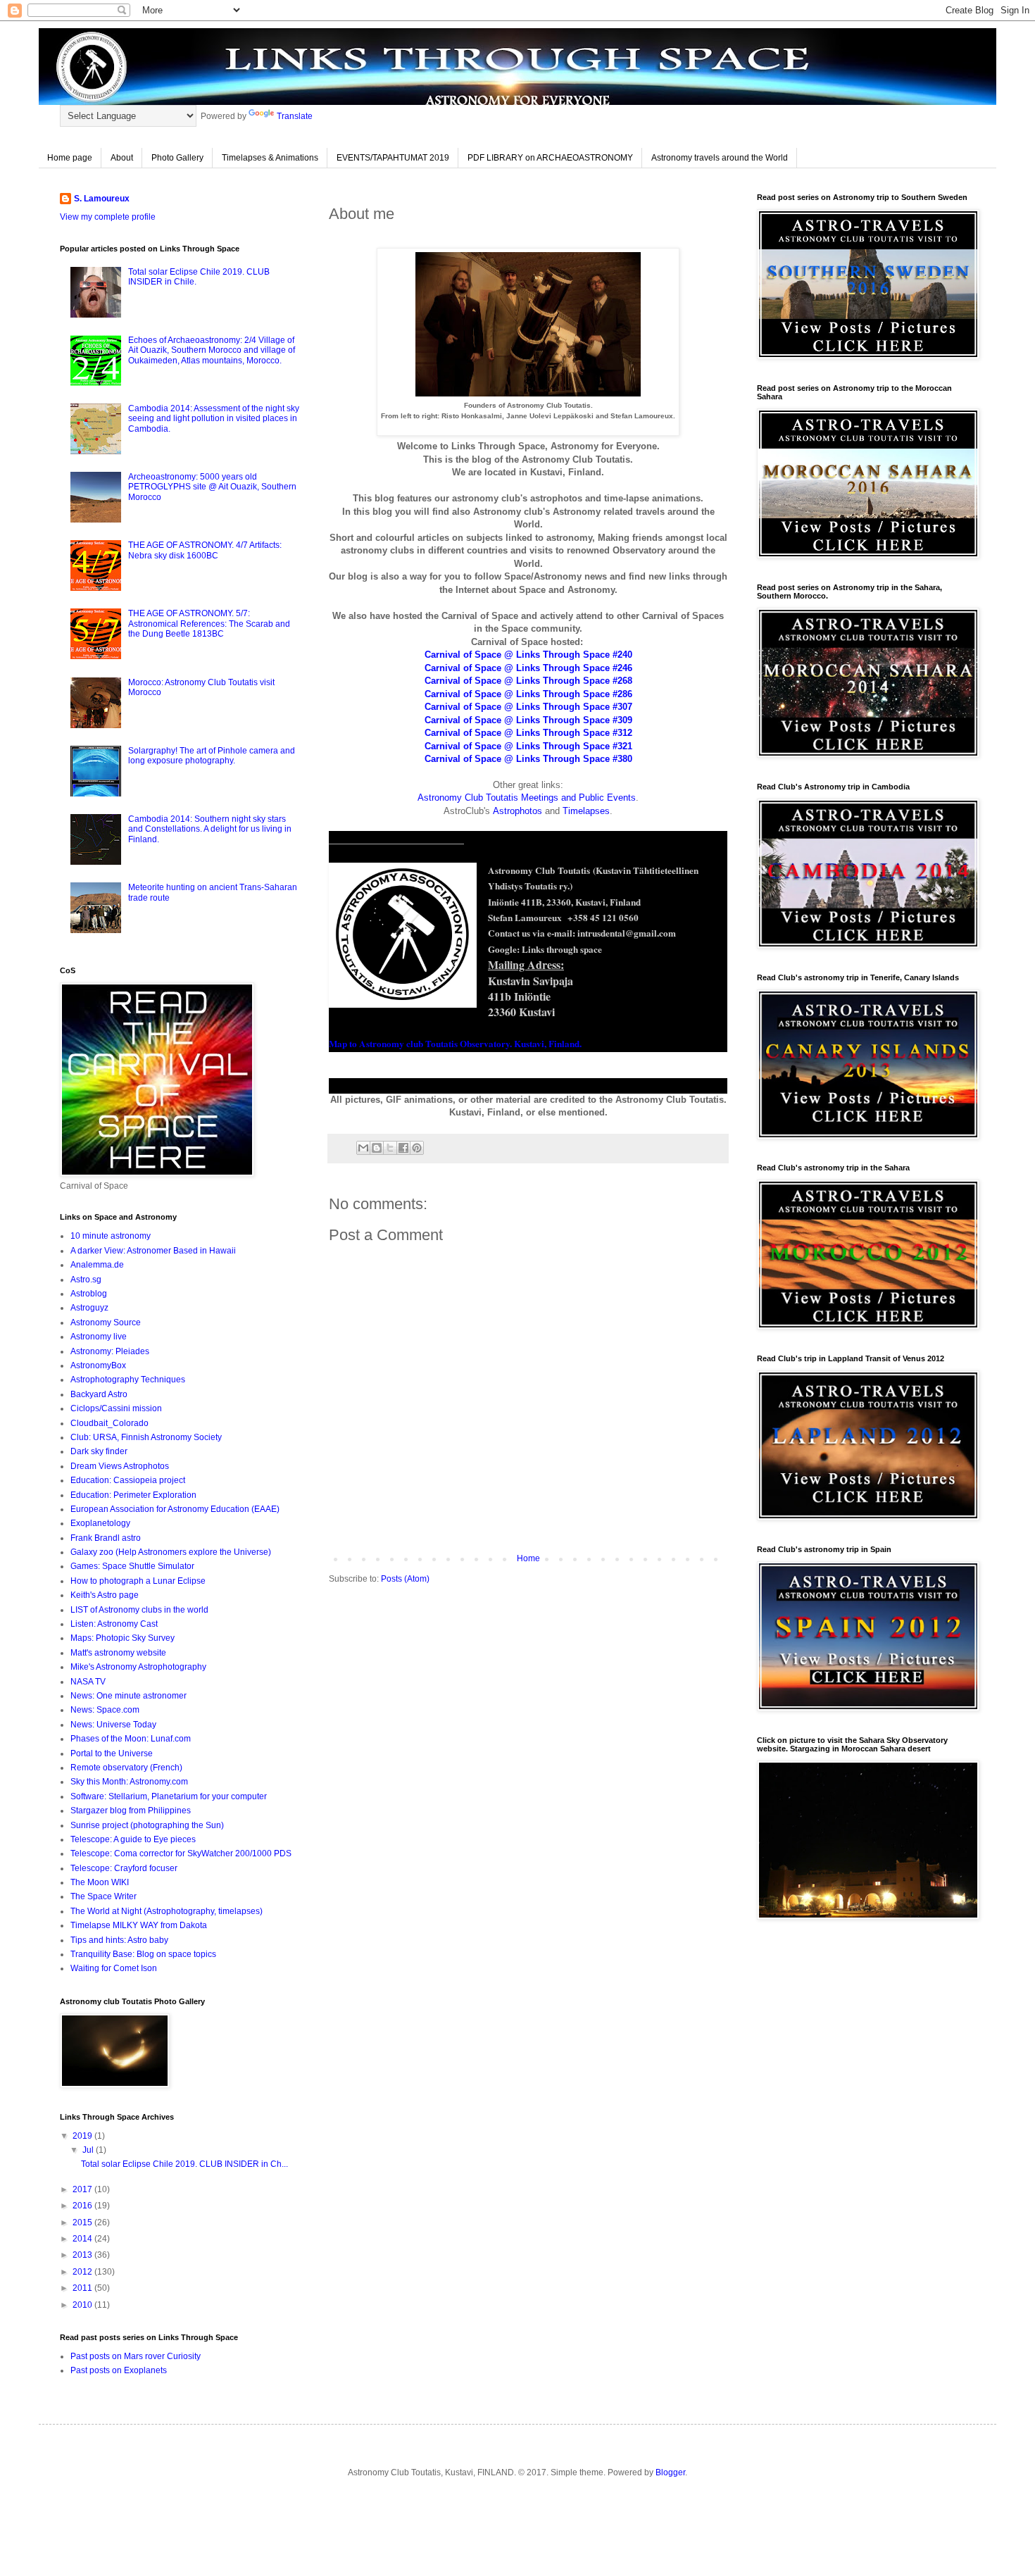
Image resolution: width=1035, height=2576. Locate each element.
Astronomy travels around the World (720, 158)
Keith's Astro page (105, 1595)
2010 (83, 2305)
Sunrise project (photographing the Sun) (147, 1825)
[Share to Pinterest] (417, 1148)
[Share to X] (390, 1148)
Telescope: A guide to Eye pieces (133, 1839)
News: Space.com (105, 1710)
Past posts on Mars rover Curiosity (136, 2356)
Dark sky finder (99, 1451)
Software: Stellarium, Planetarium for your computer (169, 1796)
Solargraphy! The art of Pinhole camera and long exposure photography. (212, 756)
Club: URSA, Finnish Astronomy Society (146, 1437)
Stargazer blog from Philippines (131, 1811)
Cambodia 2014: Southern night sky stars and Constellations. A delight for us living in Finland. (210, 829)
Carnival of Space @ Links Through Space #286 (528, 694)
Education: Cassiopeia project (128, 1480)
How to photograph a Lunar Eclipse (138, 1581)
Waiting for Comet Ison (114, 1968)
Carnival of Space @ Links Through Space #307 (528, 707)
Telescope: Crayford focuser (124, 1868)
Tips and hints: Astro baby (119, 1940)
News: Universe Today (113, 1725)
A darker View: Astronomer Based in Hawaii (153, 1251)
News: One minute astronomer (128, 1696)
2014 (83, 2239)
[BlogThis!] (377, 1148)
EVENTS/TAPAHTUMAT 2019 (393, 158)
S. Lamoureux (102, 199)
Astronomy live (99, 1337)
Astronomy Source (106, 1323)
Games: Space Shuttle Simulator (132, 1566)
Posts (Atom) (405, 1579)
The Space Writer (103, 1896)
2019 (83, 2136)
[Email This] (363, 1148)
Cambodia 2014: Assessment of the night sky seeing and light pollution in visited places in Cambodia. (214, 419)
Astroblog (89, 1294)
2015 (83, 2222)
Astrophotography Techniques (128, 1380)
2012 (83, 2272)
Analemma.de (97, 1265)
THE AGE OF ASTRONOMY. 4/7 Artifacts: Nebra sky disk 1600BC (205, 550)
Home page (70, 158)
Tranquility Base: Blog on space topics (143, 1954)
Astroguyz (89, 1308)
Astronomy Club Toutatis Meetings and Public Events (527, 798)
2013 (83, 2255)
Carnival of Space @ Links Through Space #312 (528, 733)
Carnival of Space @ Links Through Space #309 (528, 720)
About (122, 158)
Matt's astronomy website (118, 1653)
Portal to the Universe (112, 1753)
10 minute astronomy (111, 1236)
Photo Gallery (177, 158)
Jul (89, 2150)
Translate (295, 116)
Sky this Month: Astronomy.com (129, 1782)
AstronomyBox (98, 1365)
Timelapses (586, 811)
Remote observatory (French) (126, 1768)
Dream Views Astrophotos (120, 1466)
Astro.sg (86, 1280)
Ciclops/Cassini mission (116, 1408)
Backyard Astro (99, 1394)
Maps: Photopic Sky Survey (123, 1638)
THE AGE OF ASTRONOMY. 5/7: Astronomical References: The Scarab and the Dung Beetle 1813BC (209, 624)
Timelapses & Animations (270, 158)
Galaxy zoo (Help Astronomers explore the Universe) (171, 1552)
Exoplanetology (100, 1523)
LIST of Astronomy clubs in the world (139, 1610)
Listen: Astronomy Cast (114, 1624)
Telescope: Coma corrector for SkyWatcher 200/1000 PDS (181, 1853)
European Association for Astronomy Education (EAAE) (175, 1509)
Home (528, 1558)
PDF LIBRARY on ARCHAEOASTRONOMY (550, 158)
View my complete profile (108, 217)
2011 (83, 2288)
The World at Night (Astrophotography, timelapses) (167, 1911)
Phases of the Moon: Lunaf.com (131, 1739)
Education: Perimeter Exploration (133, 1495)
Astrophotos (517, 811)
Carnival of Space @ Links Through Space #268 (528, 681)
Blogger (670, 2472)
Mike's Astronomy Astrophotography (138, 1667)
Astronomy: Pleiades (110, 1351)
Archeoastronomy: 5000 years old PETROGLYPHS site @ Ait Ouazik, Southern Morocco (212, 487)
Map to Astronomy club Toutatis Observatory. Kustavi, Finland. (455, 1044)
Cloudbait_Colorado (109, 1423)
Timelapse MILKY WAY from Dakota (139, 1925)
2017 (83, 2189)
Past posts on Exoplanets (119, 2370)
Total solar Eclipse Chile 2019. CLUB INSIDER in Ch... (184, 2164)
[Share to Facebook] (403, 1148)
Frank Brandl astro (106, 1538)
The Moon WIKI (100, 1882)
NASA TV (88, 1682)
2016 (83, 2206)
